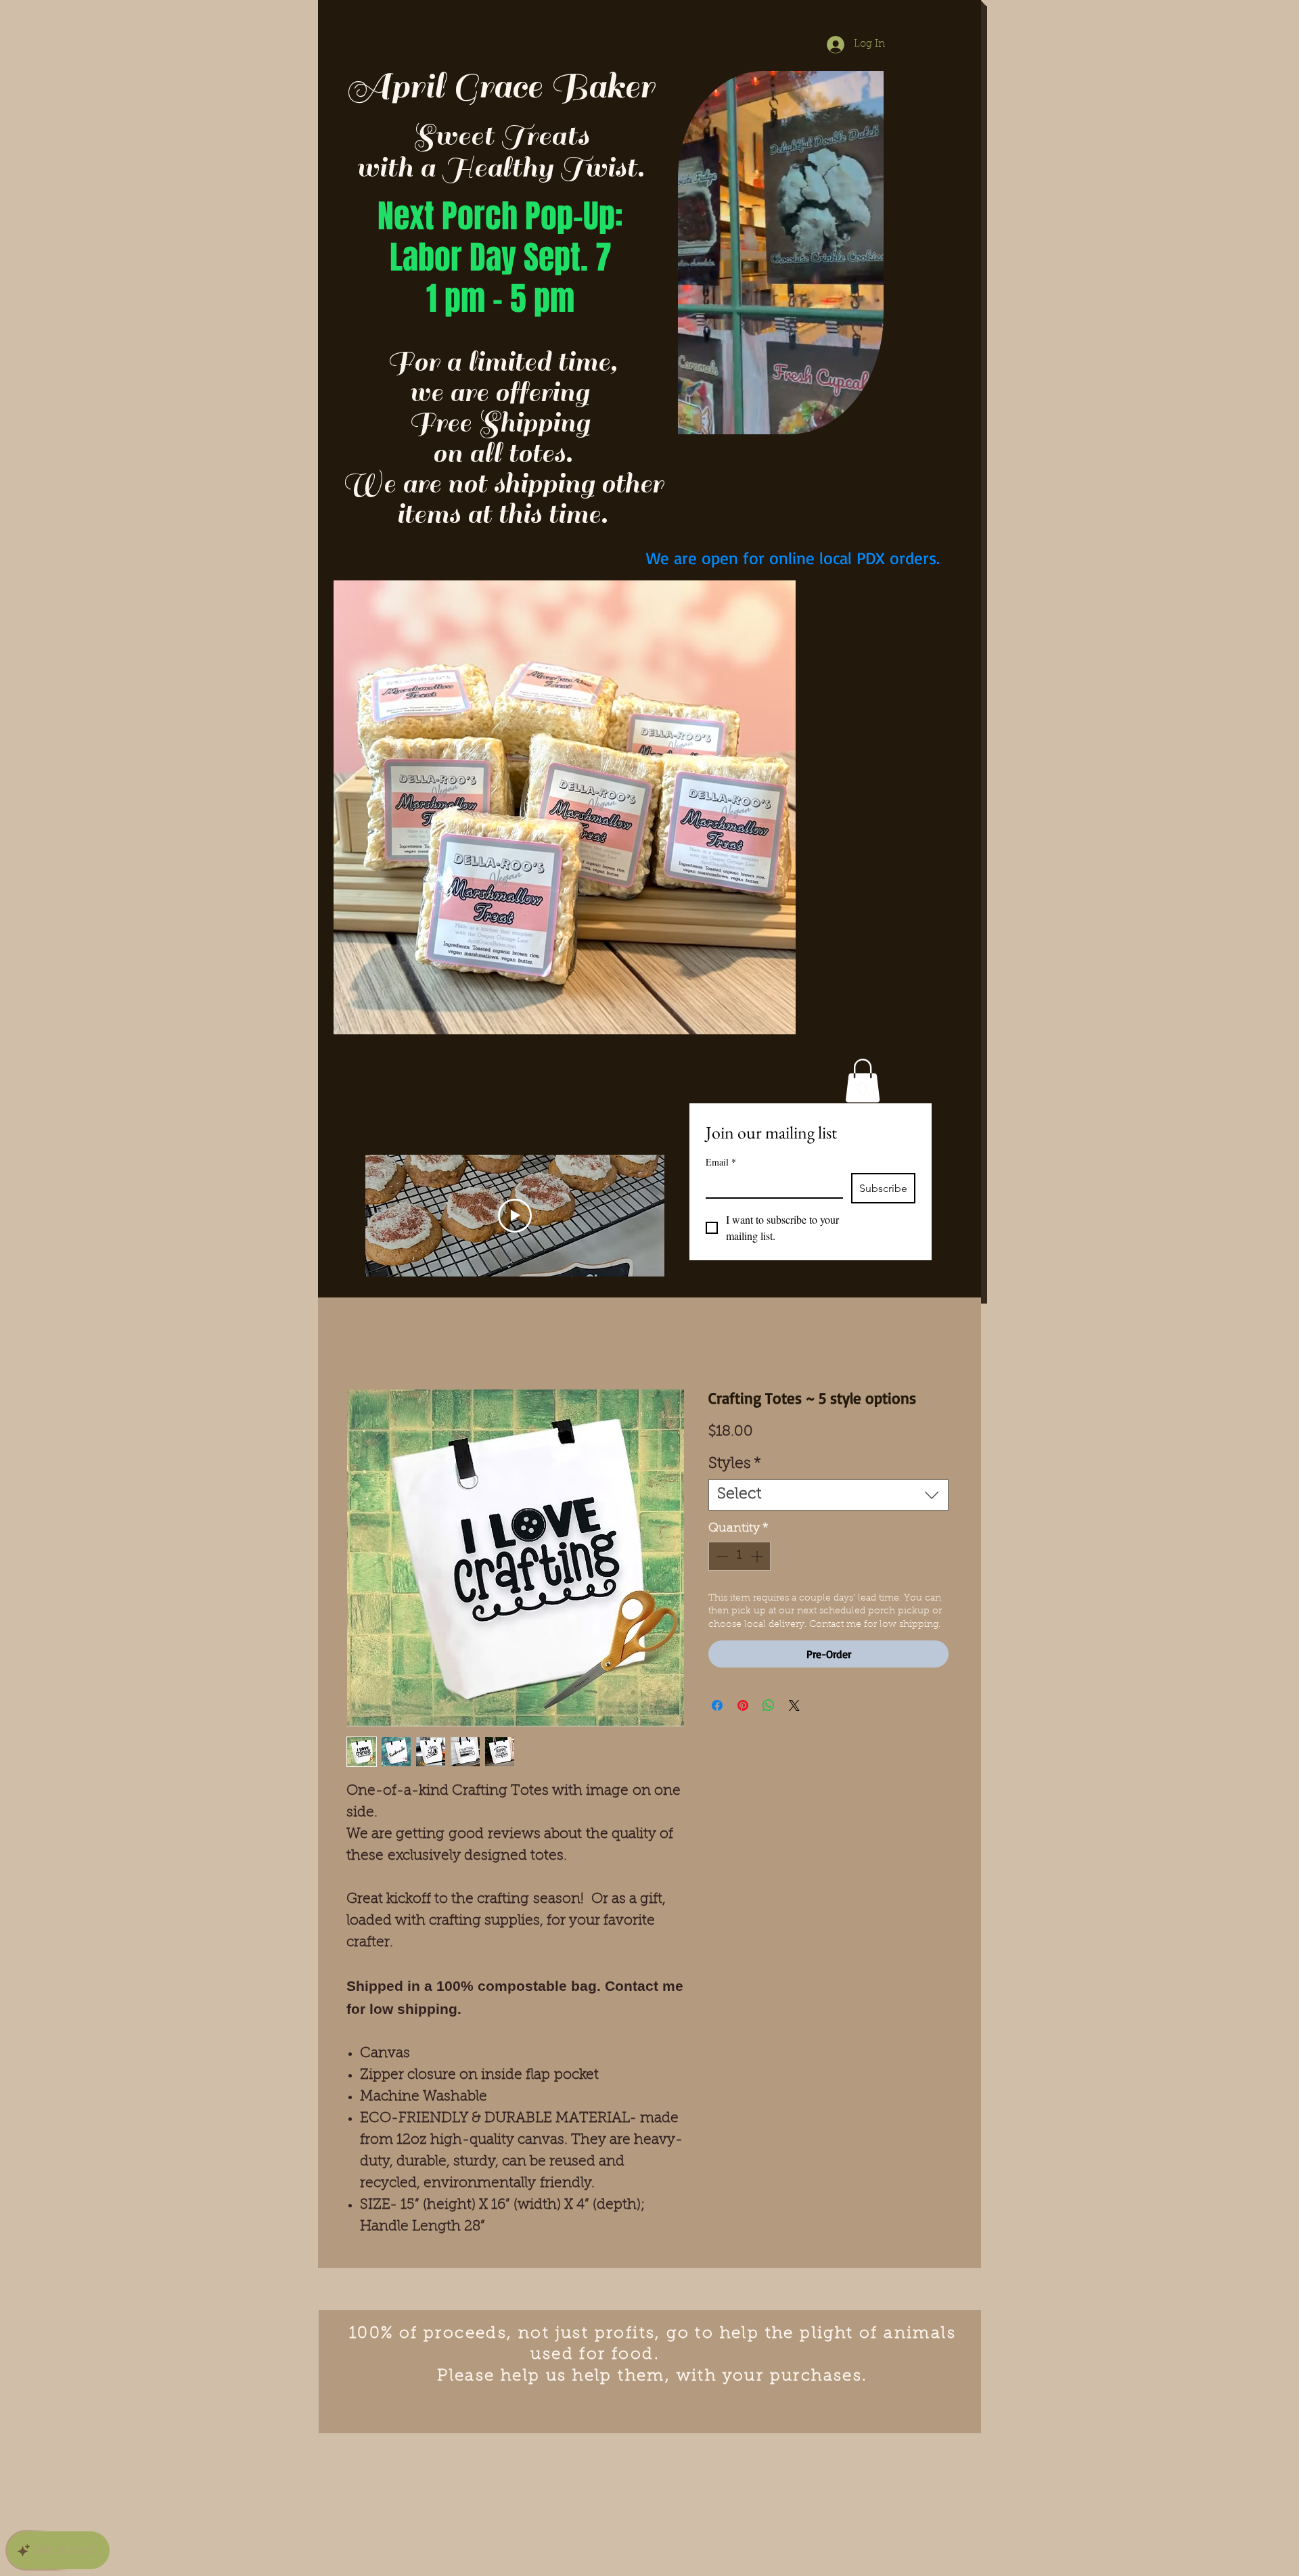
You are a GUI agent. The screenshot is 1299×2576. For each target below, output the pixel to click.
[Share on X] (794, 1705)
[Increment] (758, 1556)
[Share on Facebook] (717, 1705)
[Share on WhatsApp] (769, 1705)
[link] (863, 1081)
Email (721, 1162)
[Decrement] (721, 1556)
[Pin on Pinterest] (743, 1705)
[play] (764, 592)
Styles (735, 1464)
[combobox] (828, 1495)
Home (363, 1340)
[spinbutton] (739, 1556)
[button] (866, 419)
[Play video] (515, 1216)
